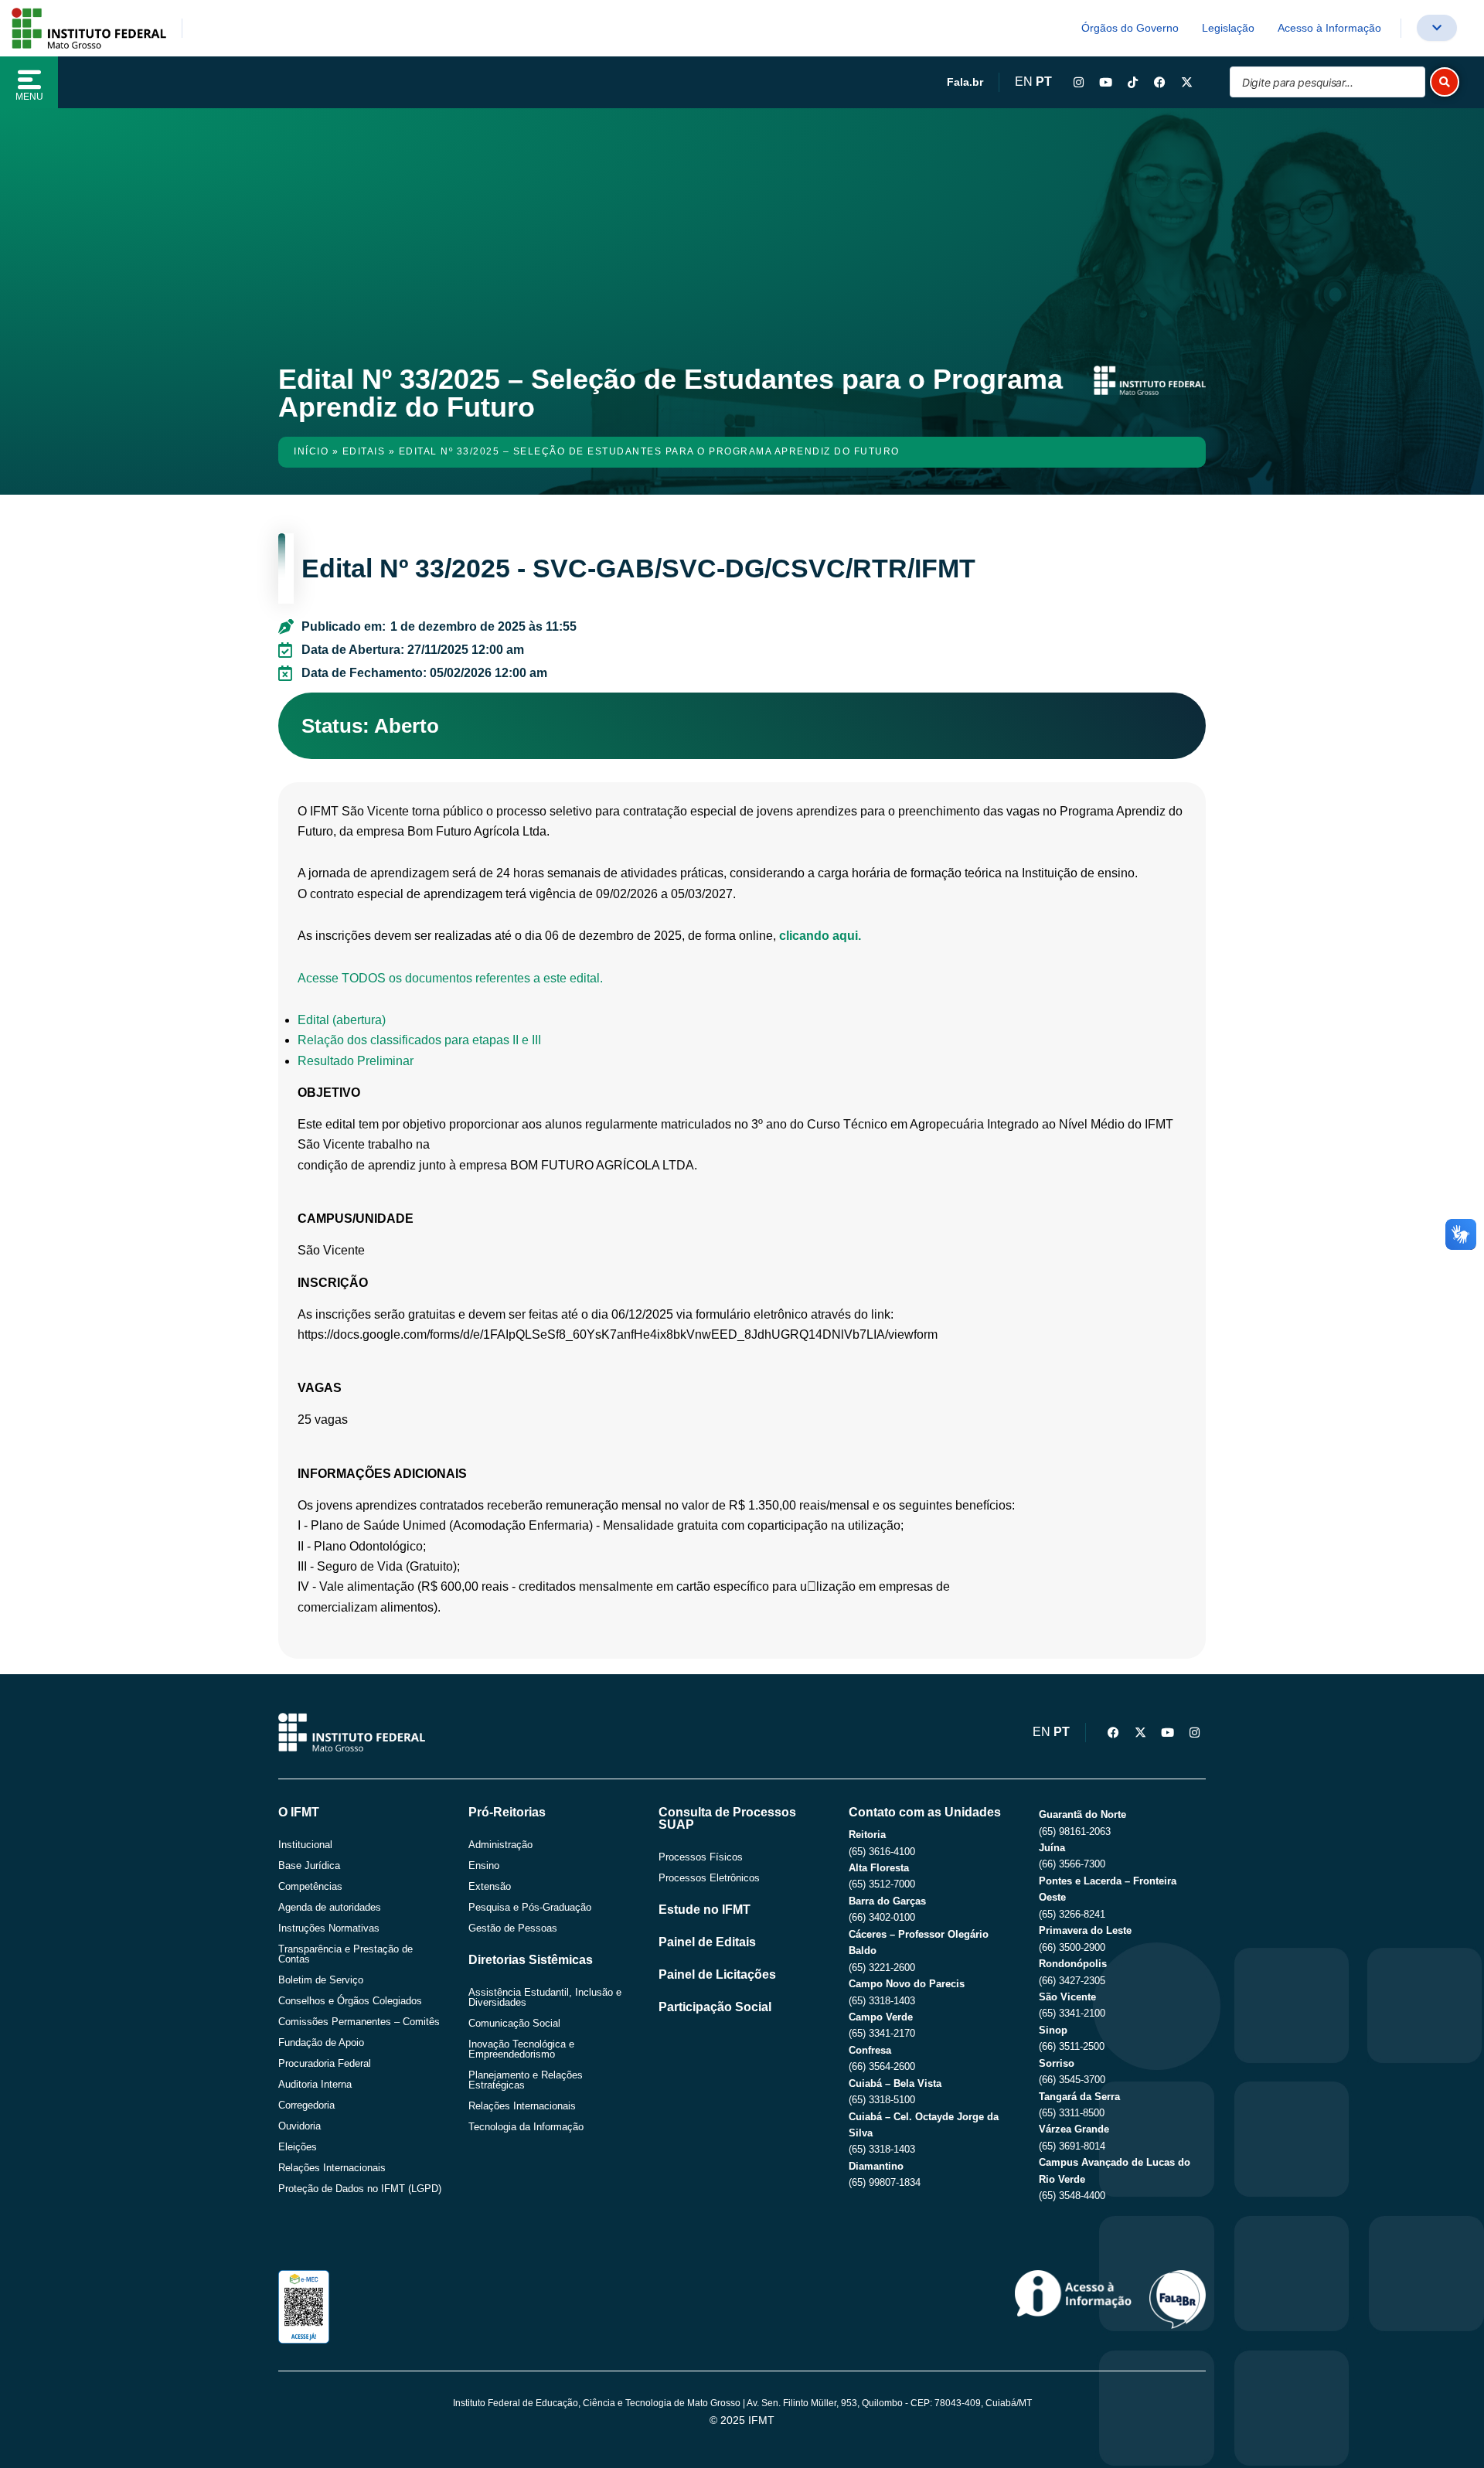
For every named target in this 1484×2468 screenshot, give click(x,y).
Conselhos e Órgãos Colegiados (350, 2001)
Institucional (305, 1845)
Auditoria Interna (315, 2084)
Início (311, 451)
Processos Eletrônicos (709, 1878)
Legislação (1228, 28)
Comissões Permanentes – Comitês (359, 2022)
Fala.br (965, 82)
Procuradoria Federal (325, 2063)
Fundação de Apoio (321, 2042)
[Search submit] (1445, 82)
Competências (310, 1886)
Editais (364, 451)
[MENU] (29, 80)
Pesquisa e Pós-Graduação (530, 1907)
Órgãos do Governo (1130, 28)
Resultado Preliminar (356, 1061)
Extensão (490, 1886)
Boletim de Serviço (321, 1980)
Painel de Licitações (717, 1974)
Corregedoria (306, 2105)
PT (1044, 82)
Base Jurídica (309, 1865)
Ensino (484, 1865)
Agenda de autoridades (330, 1907)
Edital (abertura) (342, 1020)
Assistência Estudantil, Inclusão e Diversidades (545, 1997)
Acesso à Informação (1329, 28)
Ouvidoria (300, 2126)
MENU (29, 97)
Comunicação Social (514, 2023)
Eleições (298, 2147)
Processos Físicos (701, 1857)
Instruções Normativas (329, 1928)
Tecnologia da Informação (526, 2127)
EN (1024, 82)
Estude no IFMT (705, 1910)
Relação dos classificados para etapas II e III (419, 1040)
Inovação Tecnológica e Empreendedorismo (521, 2049)
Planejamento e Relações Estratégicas (526, 2080)
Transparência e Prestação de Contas (345, 1954)
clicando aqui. (820, 936)
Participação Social (715, 2007)
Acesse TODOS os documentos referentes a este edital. (450, 978)
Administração (500, 1845)
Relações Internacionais (332, 2168)
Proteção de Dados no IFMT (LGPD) (360, 2189)
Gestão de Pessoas (513, 1928)
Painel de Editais (707, 1942)
